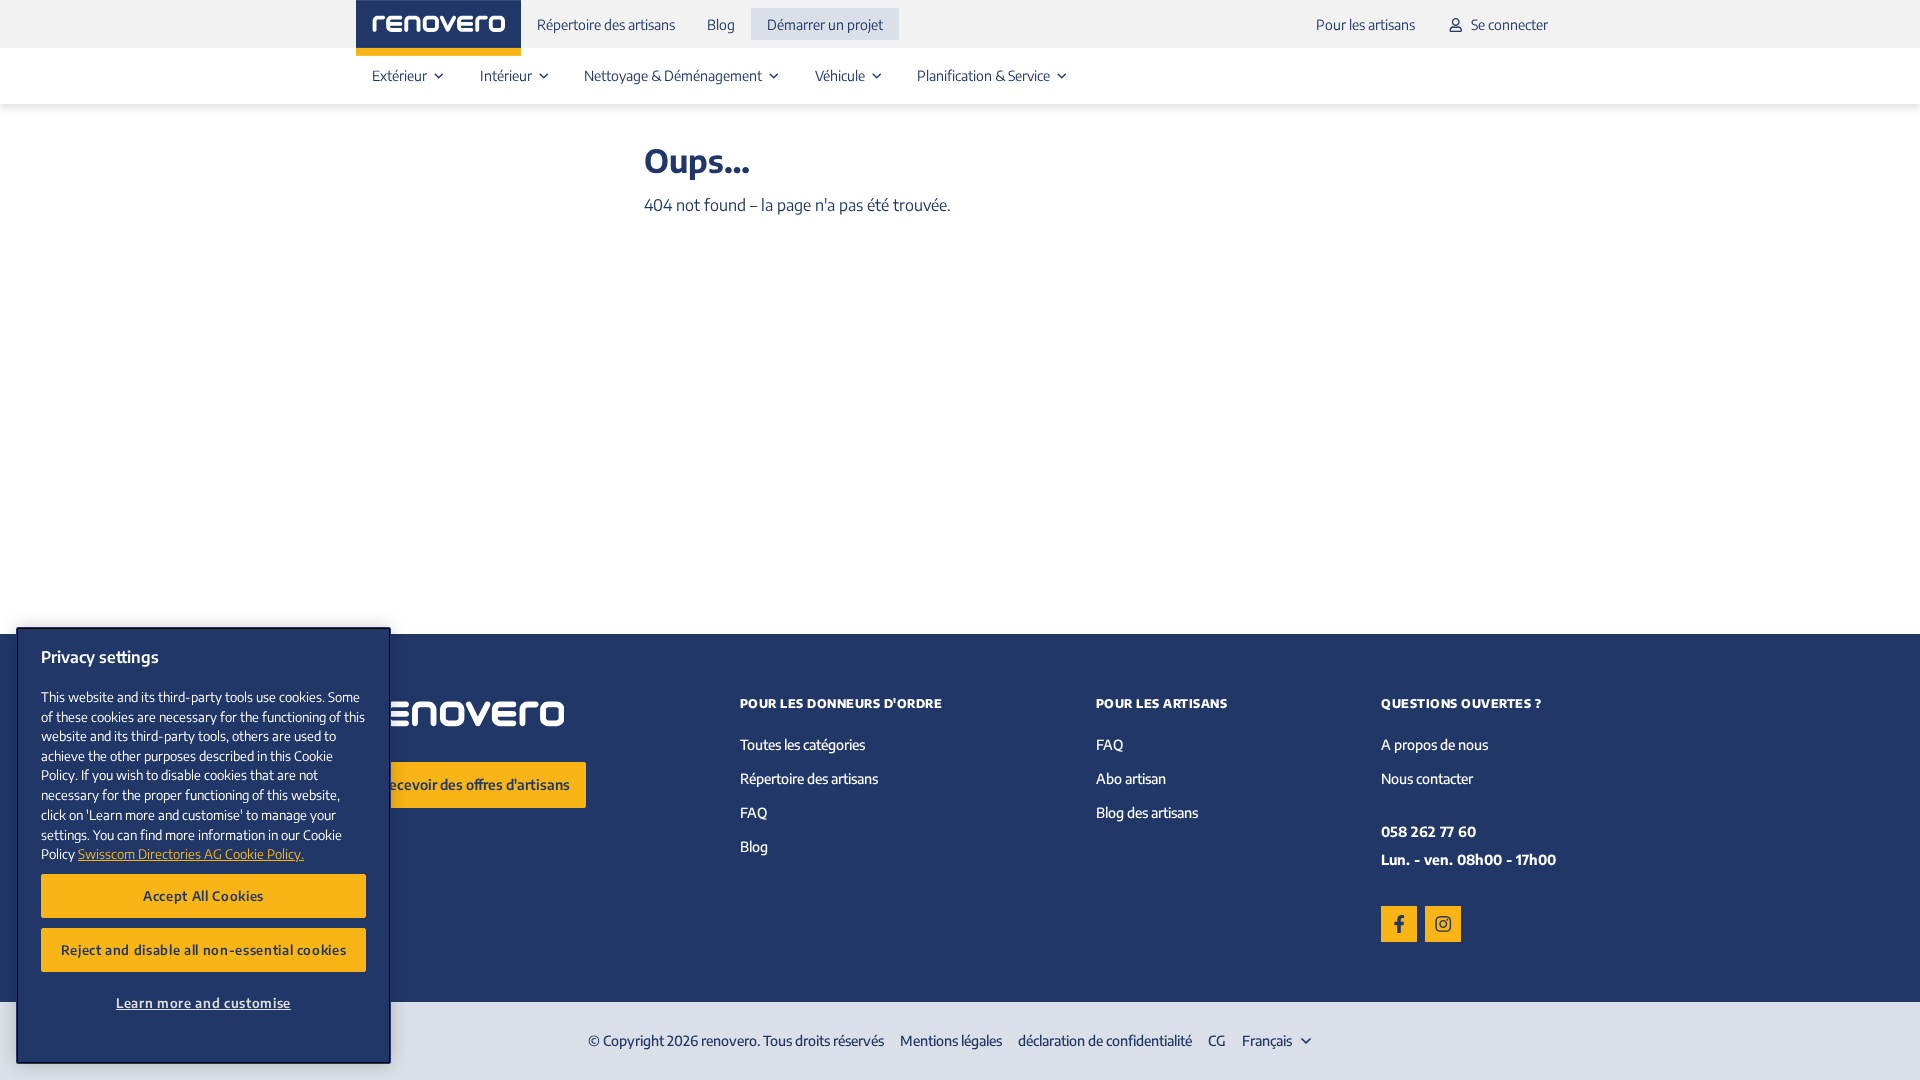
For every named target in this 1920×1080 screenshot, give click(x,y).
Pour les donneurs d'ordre (841, 703)
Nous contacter (1427, 778)
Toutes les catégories (802, 744)
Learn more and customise (203, 1002)
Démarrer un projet (825, 24)
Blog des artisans (1147, 812)
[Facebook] (1399, 924)
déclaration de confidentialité (1105, 1040)
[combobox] (1279, 1041)
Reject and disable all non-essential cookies (204, 949)
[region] (203, 845)
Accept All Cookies (203, 895)
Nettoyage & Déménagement (674, 75)
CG (1217, 1040)
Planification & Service (985, 75)
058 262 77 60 (1428, 831)
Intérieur (507, 75)
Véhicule (841, 75)
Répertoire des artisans (606, 24)
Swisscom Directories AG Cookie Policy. (191, 853)
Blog (721, 24)
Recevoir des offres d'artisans (475, 784)
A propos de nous (1434, 744)
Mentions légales (951, 1040)
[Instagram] (1443, 924)
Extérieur (401, 75)
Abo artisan (1131, 778)
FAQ (753, 812)
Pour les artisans (1365, 24)
